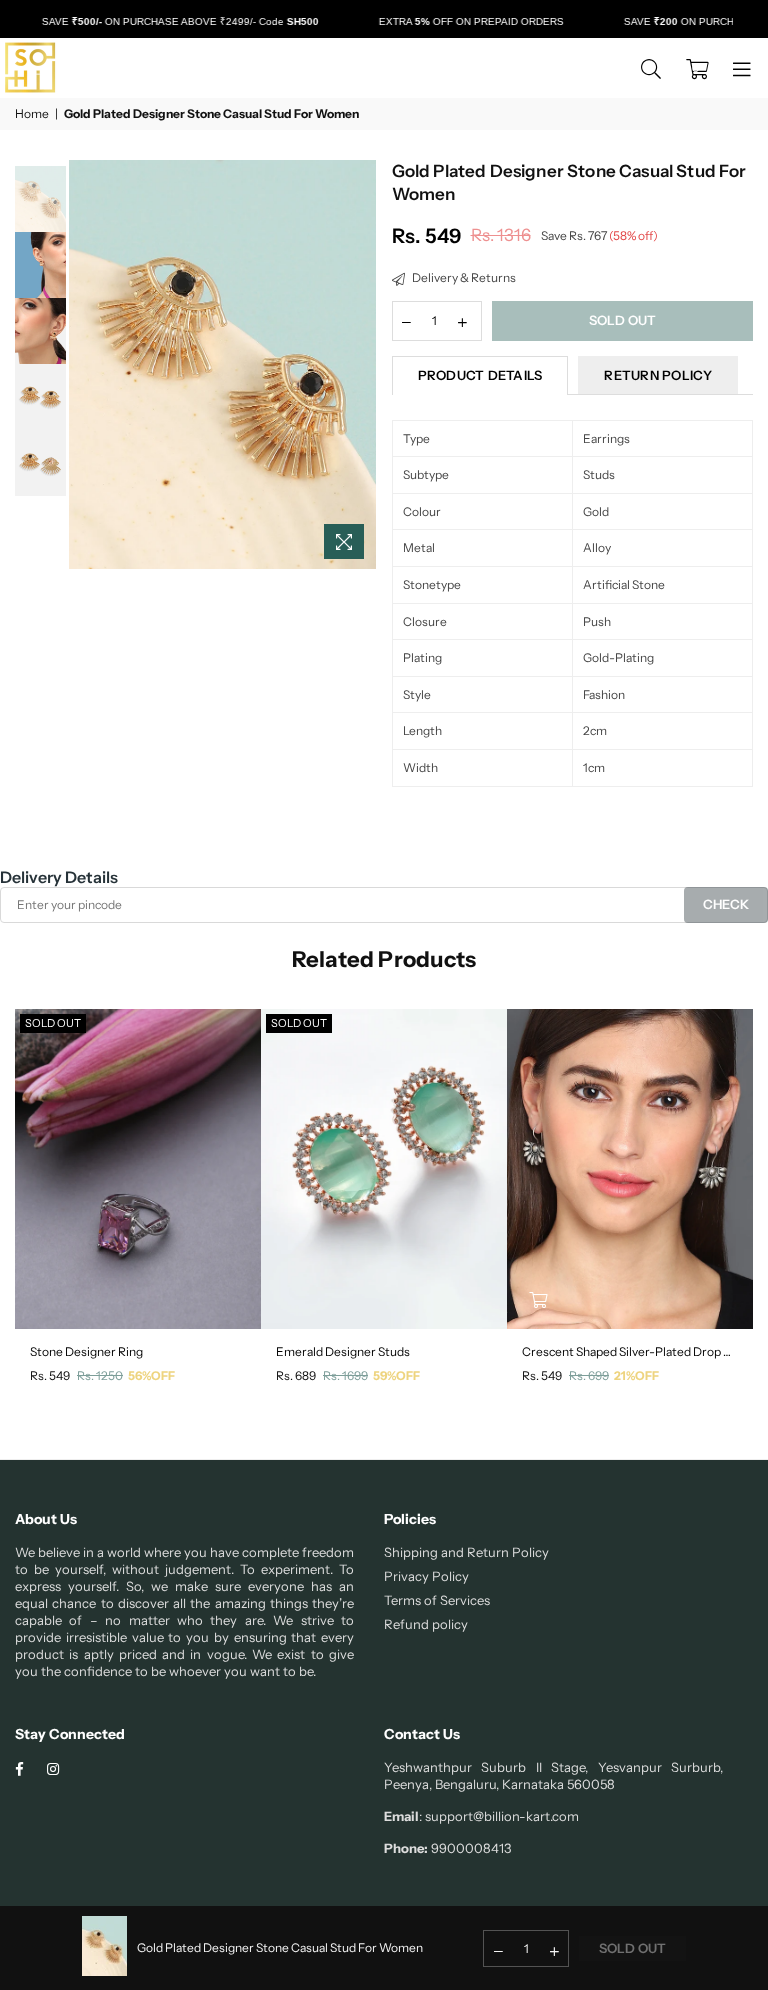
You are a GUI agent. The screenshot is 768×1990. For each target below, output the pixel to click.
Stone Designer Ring (86, 1351)
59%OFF (396, 1375)
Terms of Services (437, 1600)
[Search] (651, 68)
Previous (86, 364)
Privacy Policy (426, 1576)
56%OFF (151, 1375)
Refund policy (426, 1624)
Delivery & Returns (463, 277)
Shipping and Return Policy (466, 1552)
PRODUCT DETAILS (480, 375)
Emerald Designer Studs (343, 1351)
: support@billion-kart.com (499, 1816)
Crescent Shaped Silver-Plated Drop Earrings (630, 1351)
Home (32, 113)
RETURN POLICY (657, 375)
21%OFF (636, 1375)
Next (359, 364)
